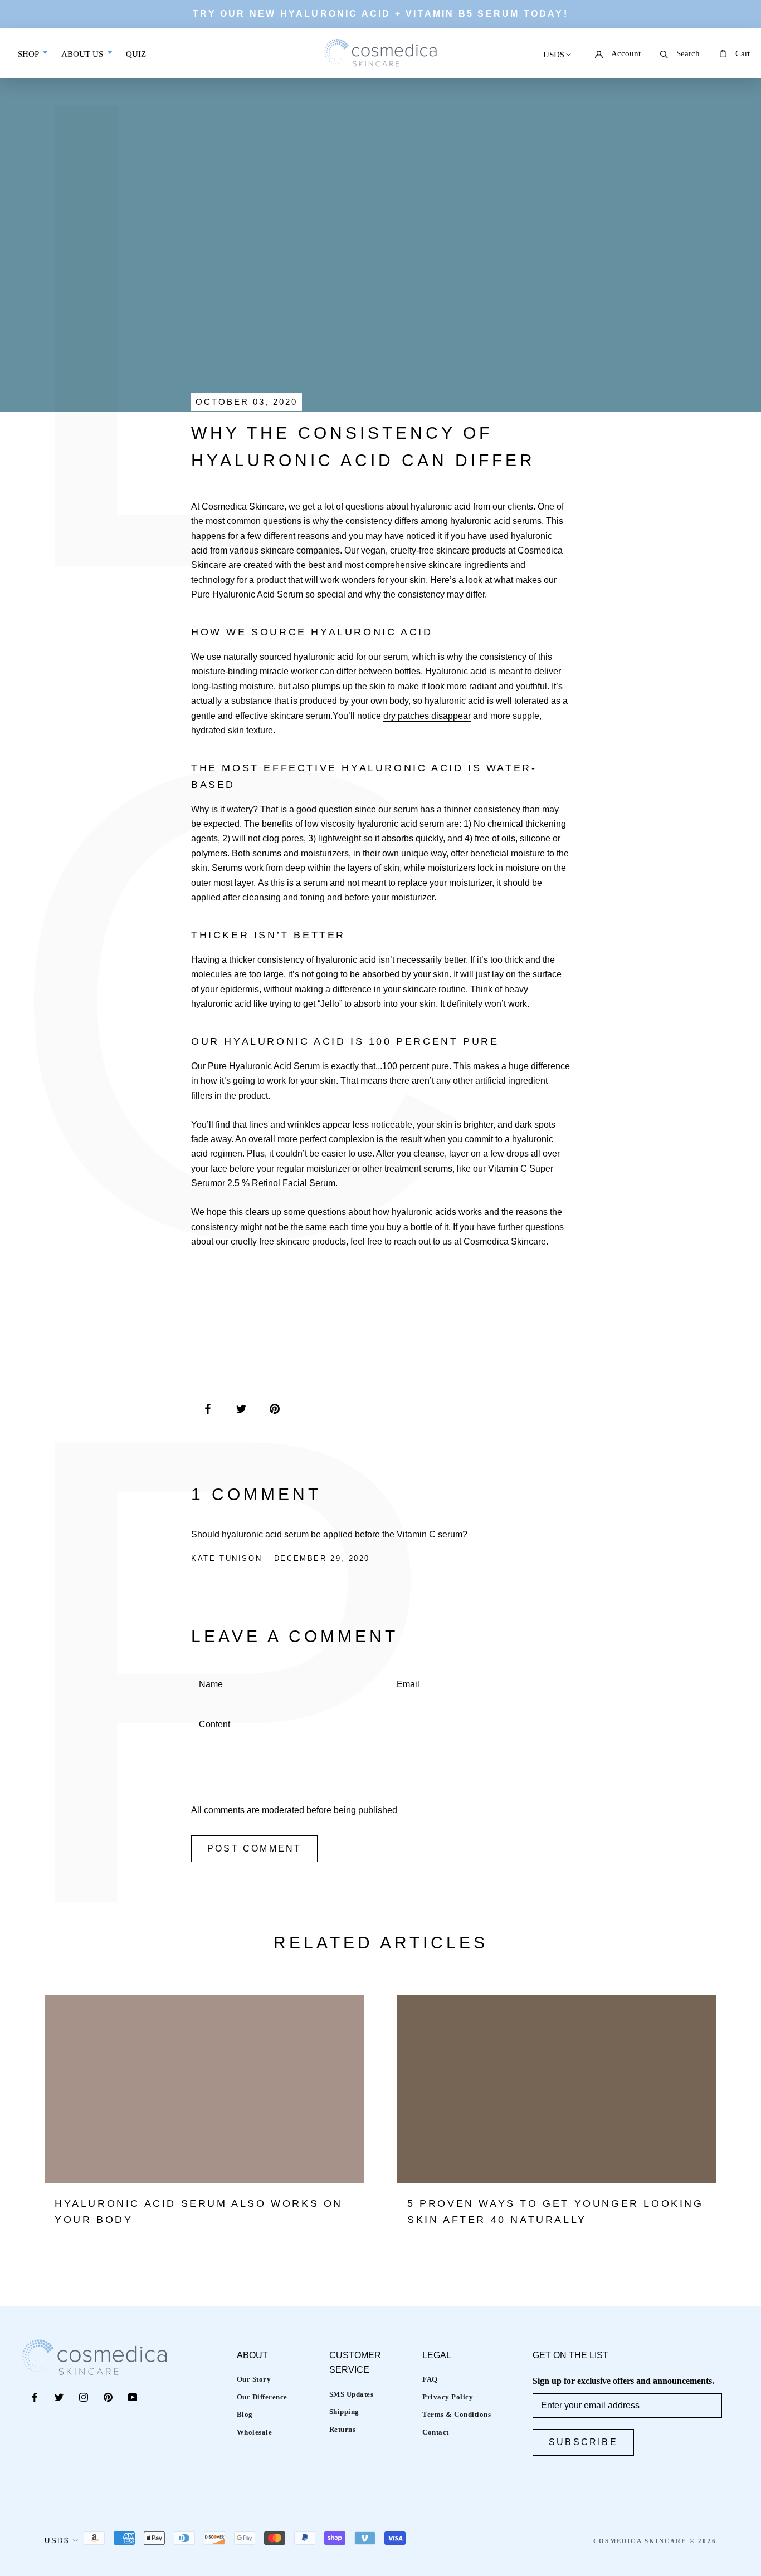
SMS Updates (352, 2394)
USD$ (554, 55)
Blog (245, 2414)
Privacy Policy (448, 2397)
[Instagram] (84, 2397)
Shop (29, 54)
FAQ (430, 2379)
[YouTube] (133, 2397)
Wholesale (255, 2432)
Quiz (136, 62)
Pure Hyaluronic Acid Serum (247, 594)
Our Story (254, 2379)
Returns (343, 2429)
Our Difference (262, 2397)
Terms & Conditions (457, 2414)
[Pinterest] (108, 2397)
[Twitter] (59, 2397)
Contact (436, 2432)
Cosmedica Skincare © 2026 (655, 2541)
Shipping (344, 2411)
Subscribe (583, 2442)
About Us (83, 54)
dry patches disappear (427, 716)
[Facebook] (35, 2397)
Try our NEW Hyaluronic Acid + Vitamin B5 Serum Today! (380, 14)
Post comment (254, 1848)
